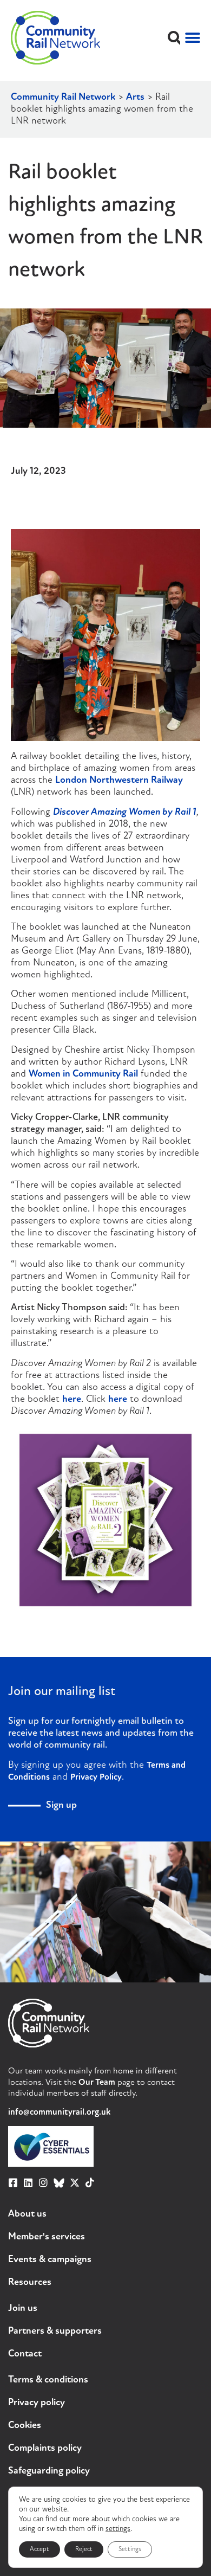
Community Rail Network (63, 98)
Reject (84, 2549)
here (72, 1400)
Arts (135, 98)
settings (118, 2529)
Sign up (61, 1806)
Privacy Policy (96, 1778)
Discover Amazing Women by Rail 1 (125, 813)
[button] (174, 38)
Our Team (97, 2083)
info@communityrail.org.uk (59, 2113)
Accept (39, 2549)
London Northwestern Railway (119, 781)
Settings (130, 2549)
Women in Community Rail (83, 1074)
